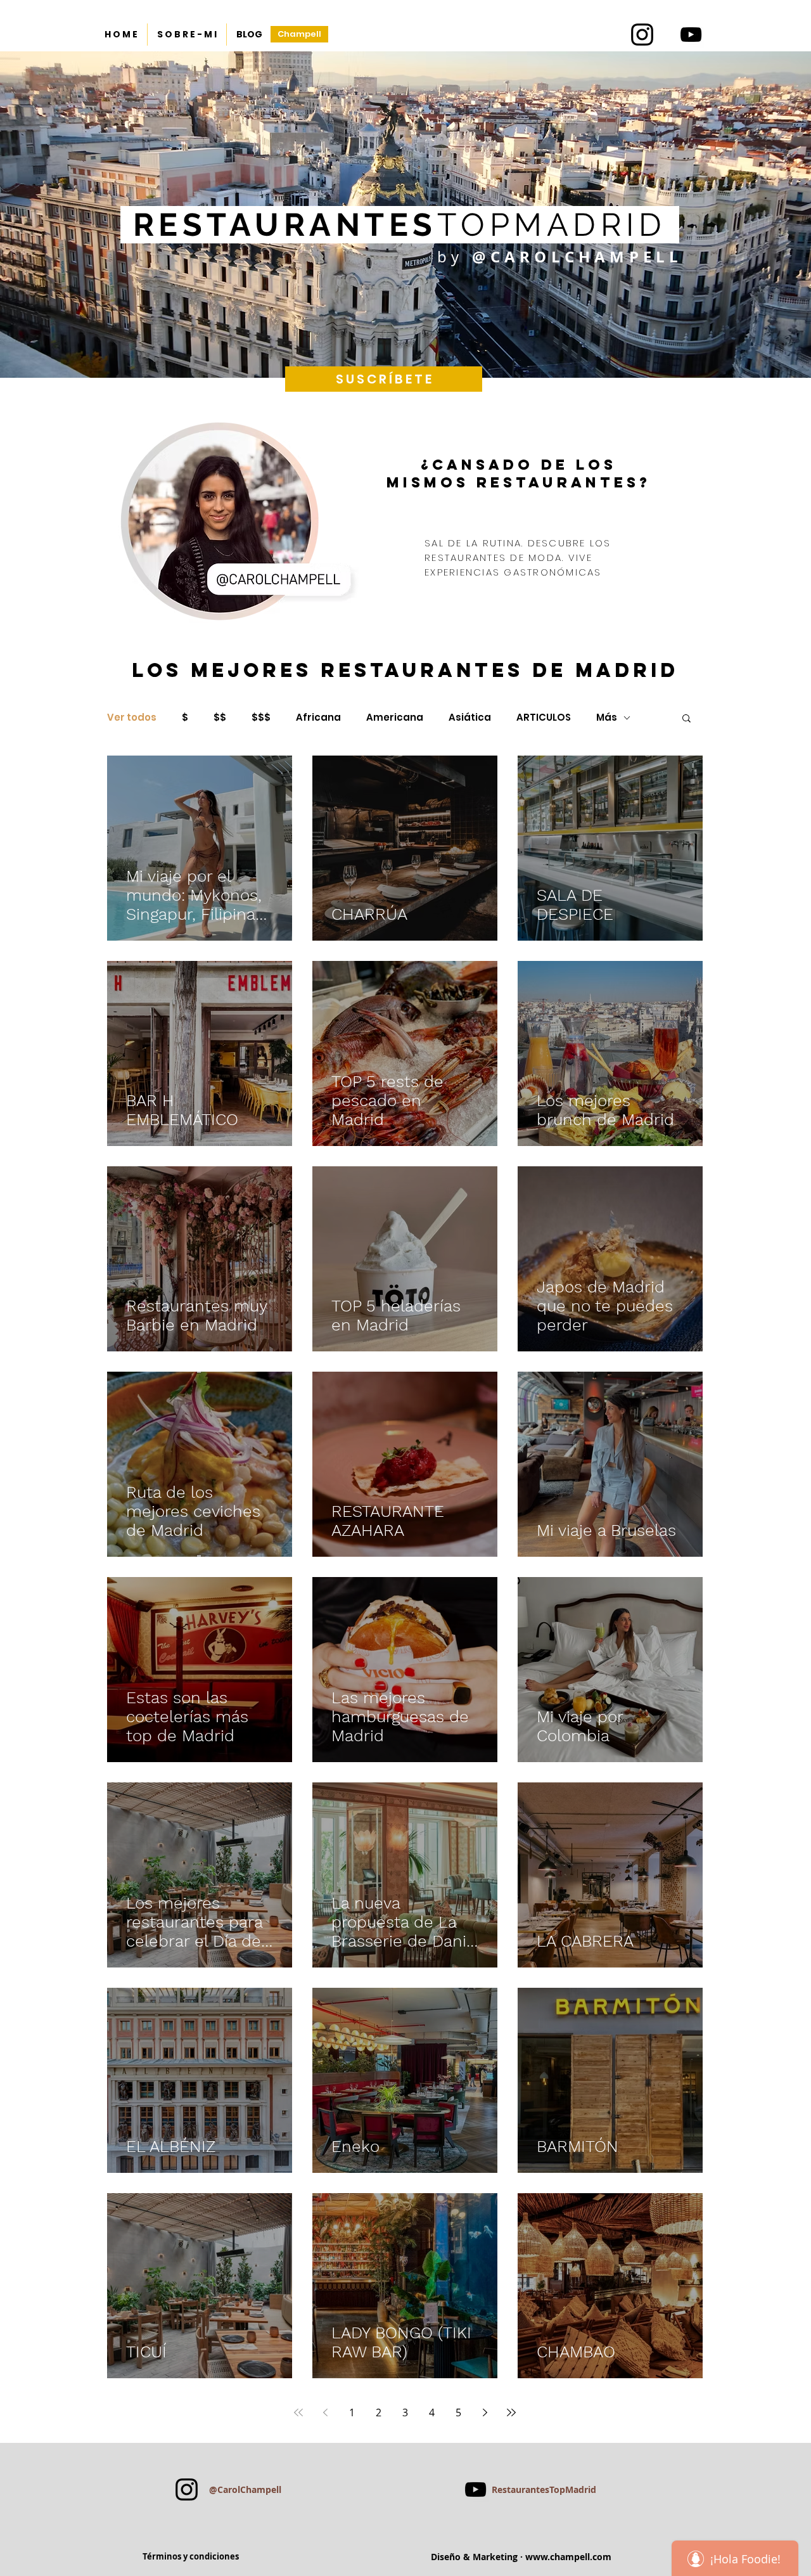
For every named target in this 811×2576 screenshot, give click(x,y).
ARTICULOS (544, 718)
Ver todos (132, 718)
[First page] (298, 2412)
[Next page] (485, 2412)
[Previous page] (325, 2412)
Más (607, 718)
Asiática (470, 718)
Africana (318, 718)
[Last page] (511, 2412)
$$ (220, 718)
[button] (686, 719)
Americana (395, 718)
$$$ (261, 718)
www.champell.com (568, 2557)
